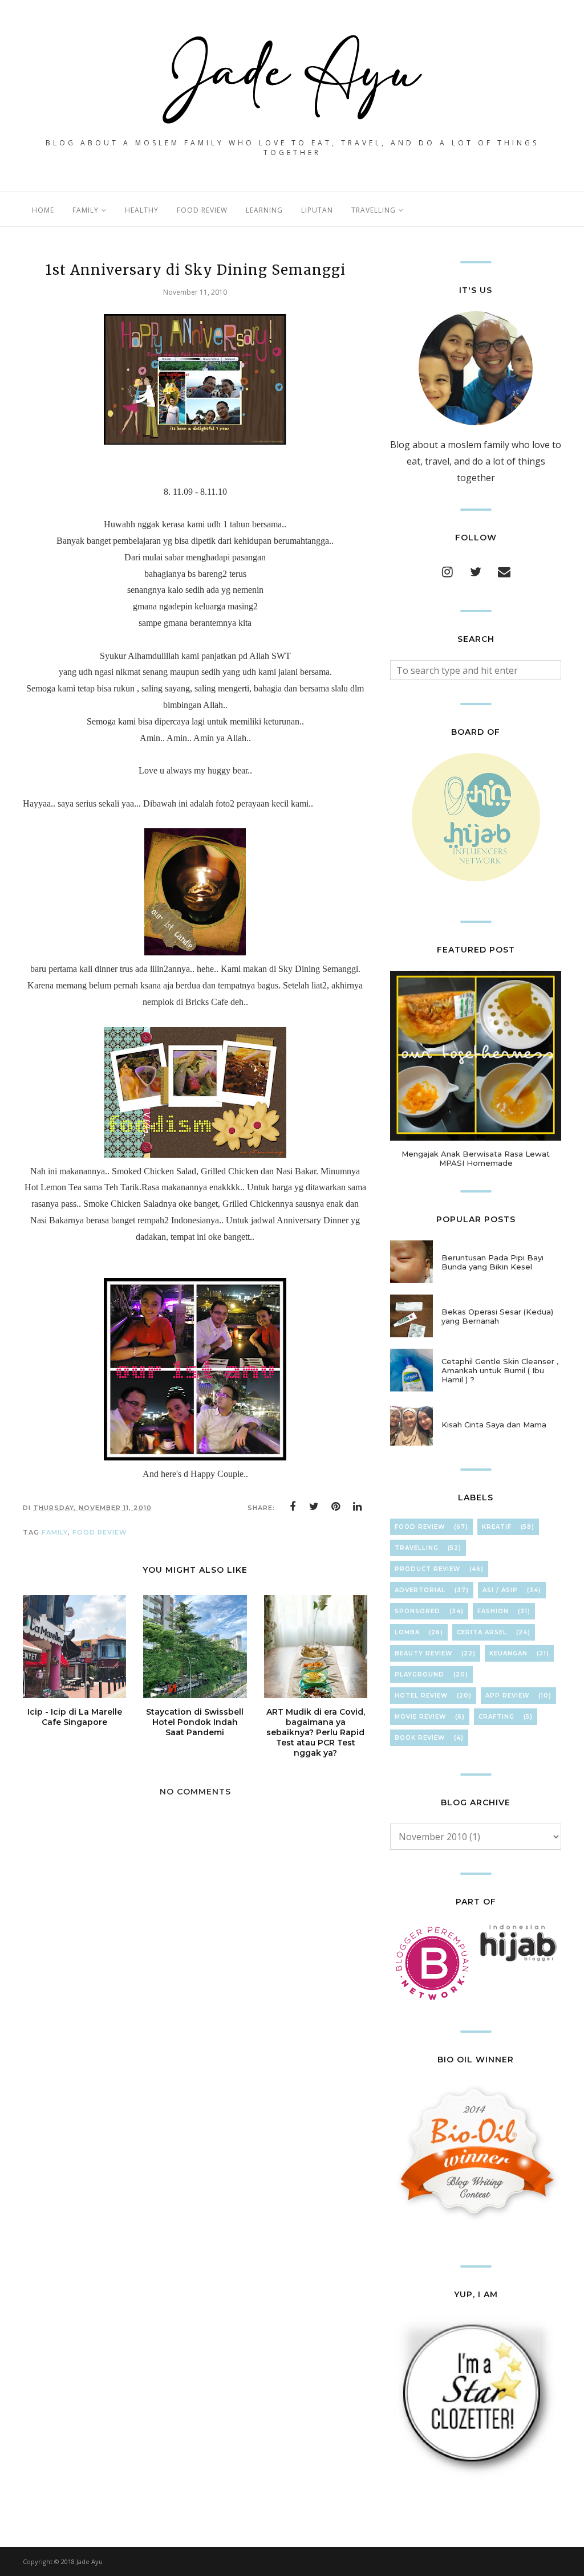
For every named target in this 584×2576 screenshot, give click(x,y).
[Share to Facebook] (293, 1507)
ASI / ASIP (500, 1590)
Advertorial (420, 1590)
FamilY (55, 1532)
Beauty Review (423, 1653)
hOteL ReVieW (421, 1696)
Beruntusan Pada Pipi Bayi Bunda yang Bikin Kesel (492, 1262)
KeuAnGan (508, 1653)
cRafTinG (496, 1717)
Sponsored (417, 1611)
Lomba (407, 1632)
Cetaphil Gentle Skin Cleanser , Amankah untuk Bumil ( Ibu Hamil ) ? (500, 1370)
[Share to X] (314, 1507)
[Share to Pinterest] (336, 1507)
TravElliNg (417, 1548)
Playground (419, 1674)
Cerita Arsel (482, 1632)
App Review (507, 1696)
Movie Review (420, 1717)
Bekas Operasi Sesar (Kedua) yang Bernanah (497, 1316)
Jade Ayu (90, 2561)
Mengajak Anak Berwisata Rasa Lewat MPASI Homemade (476, 1158)
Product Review (427, 1569)
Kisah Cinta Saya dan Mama (494, 1425)
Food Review (100, 1532)
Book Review (420, 1738)
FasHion (493, 1611)
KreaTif (497, 1527)
